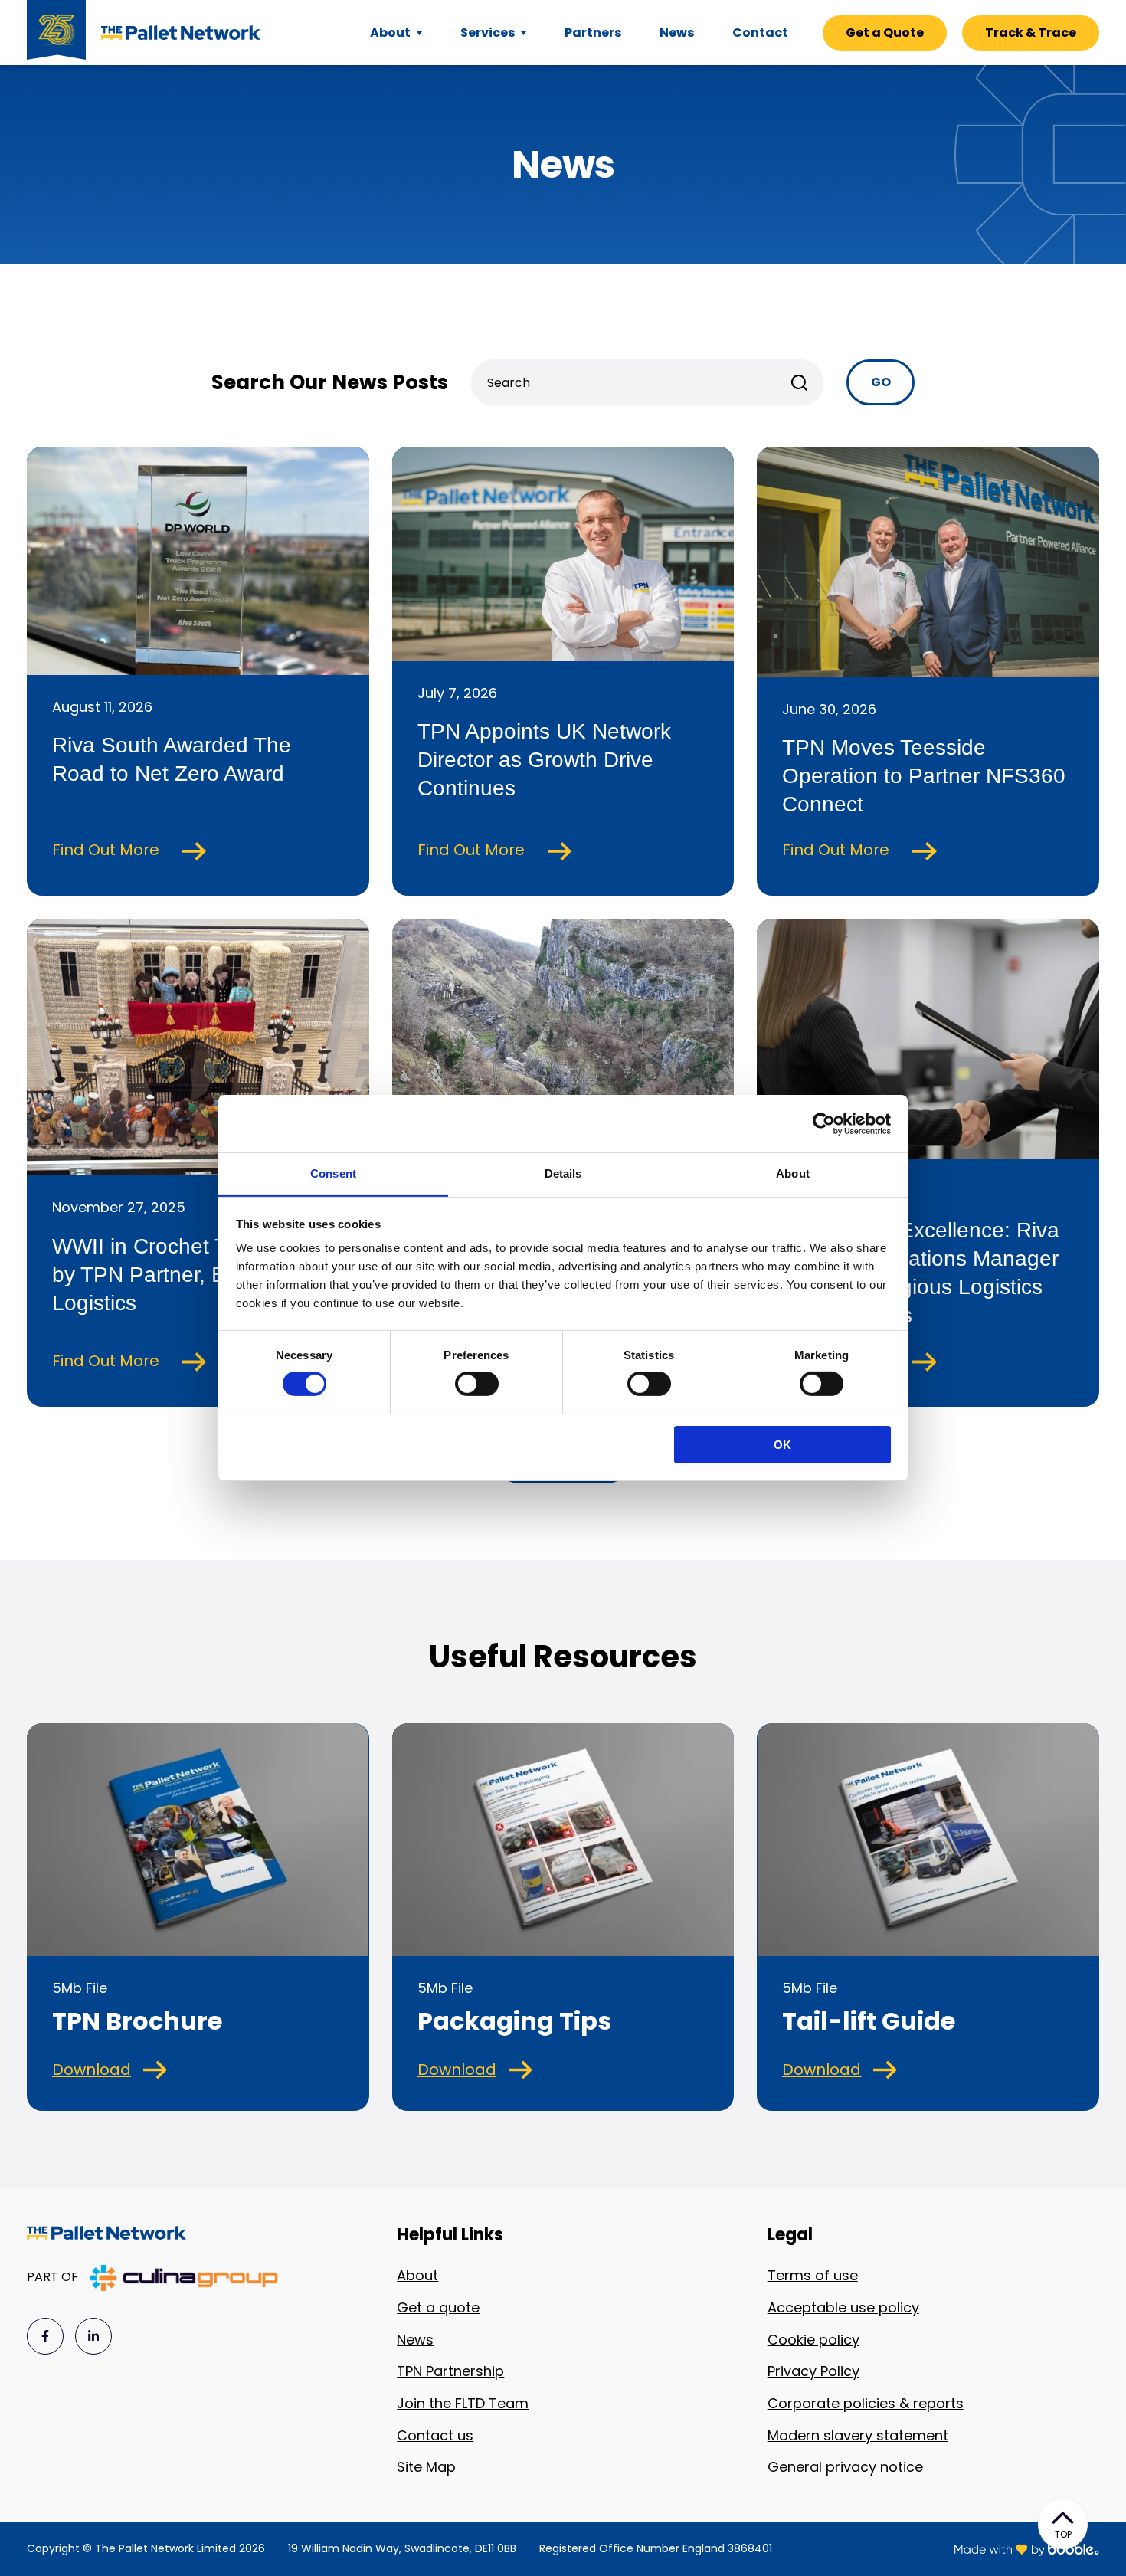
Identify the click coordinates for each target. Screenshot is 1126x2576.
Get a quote (438, 2307)
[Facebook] (45, 2336)
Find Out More (108, 850)
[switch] (477, 1384)
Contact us (435, 2435)
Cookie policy (813, 2340)
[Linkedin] (93, 2336)
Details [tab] (563, 1173)
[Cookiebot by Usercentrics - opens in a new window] (824, 1123)
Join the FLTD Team (463, 2403)
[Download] (155, 2070)
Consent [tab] (333, 1173)
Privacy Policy (813, 2371)
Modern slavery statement (858, 2435)
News (415, 2340)
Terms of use (813, 2275)
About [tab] (793, 1173)
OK (782, 1445)
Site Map (426, 2467)
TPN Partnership (450, 2371)
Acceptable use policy (843, 2307)
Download (92, 2070)
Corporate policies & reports (866, 2403)
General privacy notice (845, 2467)
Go (881, 382)
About (417, 2275)
